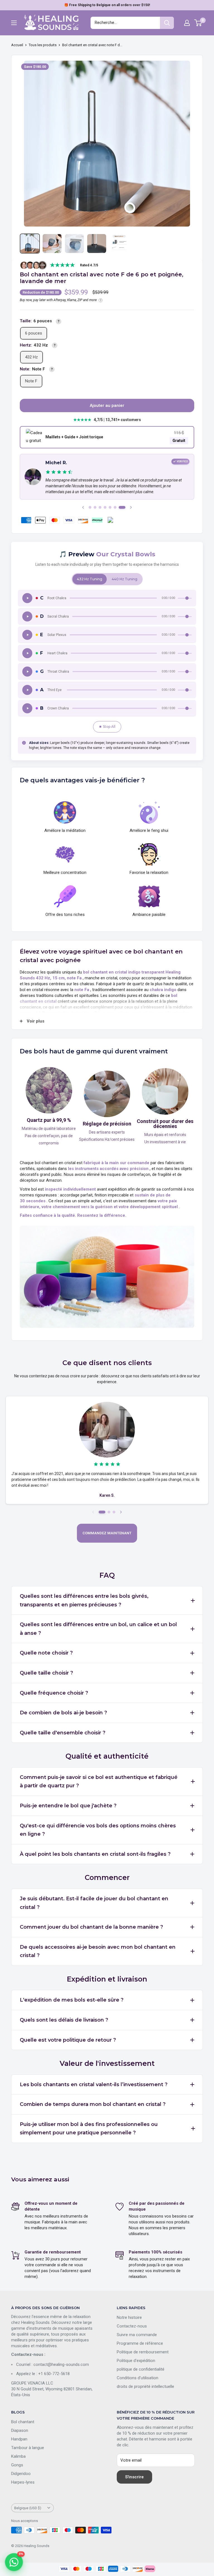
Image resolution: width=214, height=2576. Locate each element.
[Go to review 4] (105, 507)
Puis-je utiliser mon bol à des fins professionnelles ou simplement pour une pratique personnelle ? (89, 2129)
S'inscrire (134, 2477)
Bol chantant (23, 2422)
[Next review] (121, 1512)
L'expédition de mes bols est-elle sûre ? (72, 2000)
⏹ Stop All (107, 727)
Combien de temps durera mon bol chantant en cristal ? (93, 2104)
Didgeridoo (21, 2474)
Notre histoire (129, 2317)
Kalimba (18, 2456)
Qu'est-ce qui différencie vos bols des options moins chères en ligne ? (98, 1830)
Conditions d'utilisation (138, 2378)
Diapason (20, 2430)
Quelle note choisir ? (46, 1653)
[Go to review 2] (95, 507)
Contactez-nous (132, 2326)
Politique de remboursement (143, 2352)
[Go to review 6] (115, 507)
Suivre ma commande (137, 2335)
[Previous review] (93, 1512)
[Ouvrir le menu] (14, 23)
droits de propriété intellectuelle (145, 2386)
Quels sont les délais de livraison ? (64, 2020)
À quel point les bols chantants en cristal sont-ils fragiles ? (95, 1854)
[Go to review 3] (100, 507)
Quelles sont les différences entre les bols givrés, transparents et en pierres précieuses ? (84, 1600)
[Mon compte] (187, 23)
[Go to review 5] (110, 507)
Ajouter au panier (107, 405)
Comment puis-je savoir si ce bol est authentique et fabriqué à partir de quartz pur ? (99, 1782)
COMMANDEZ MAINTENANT (107, 1533)
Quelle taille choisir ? (46, 1673)
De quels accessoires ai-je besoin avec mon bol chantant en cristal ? (98, 1951)
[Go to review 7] (122, 507)
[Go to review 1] (90, 507)
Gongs (17, 2465)
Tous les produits (43, 45)
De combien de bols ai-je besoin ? (63, 1713)
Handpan (19, 2439)
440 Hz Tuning (125, 579)
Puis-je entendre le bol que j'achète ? (68, 1806)
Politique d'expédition (136, 2361)
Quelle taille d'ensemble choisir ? (63, 1733)
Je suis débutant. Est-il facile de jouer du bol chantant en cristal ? (94, 1903)
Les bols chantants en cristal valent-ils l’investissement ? (94, 2085)
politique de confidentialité (141, 2369)
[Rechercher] (167, 23)
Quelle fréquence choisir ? (54, 1693)
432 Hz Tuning (90, 579)
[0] (198, 23)
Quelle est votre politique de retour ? (68, 2040)
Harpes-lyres (23, 2482)
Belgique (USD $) (28, 2508)
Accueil (17, 45)
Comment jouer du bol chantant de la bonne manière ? (91, 1927)
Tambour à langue (28, 2448)
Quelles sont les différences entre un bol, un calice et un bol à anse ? (98, 1629)
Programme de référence (140, 2343)
